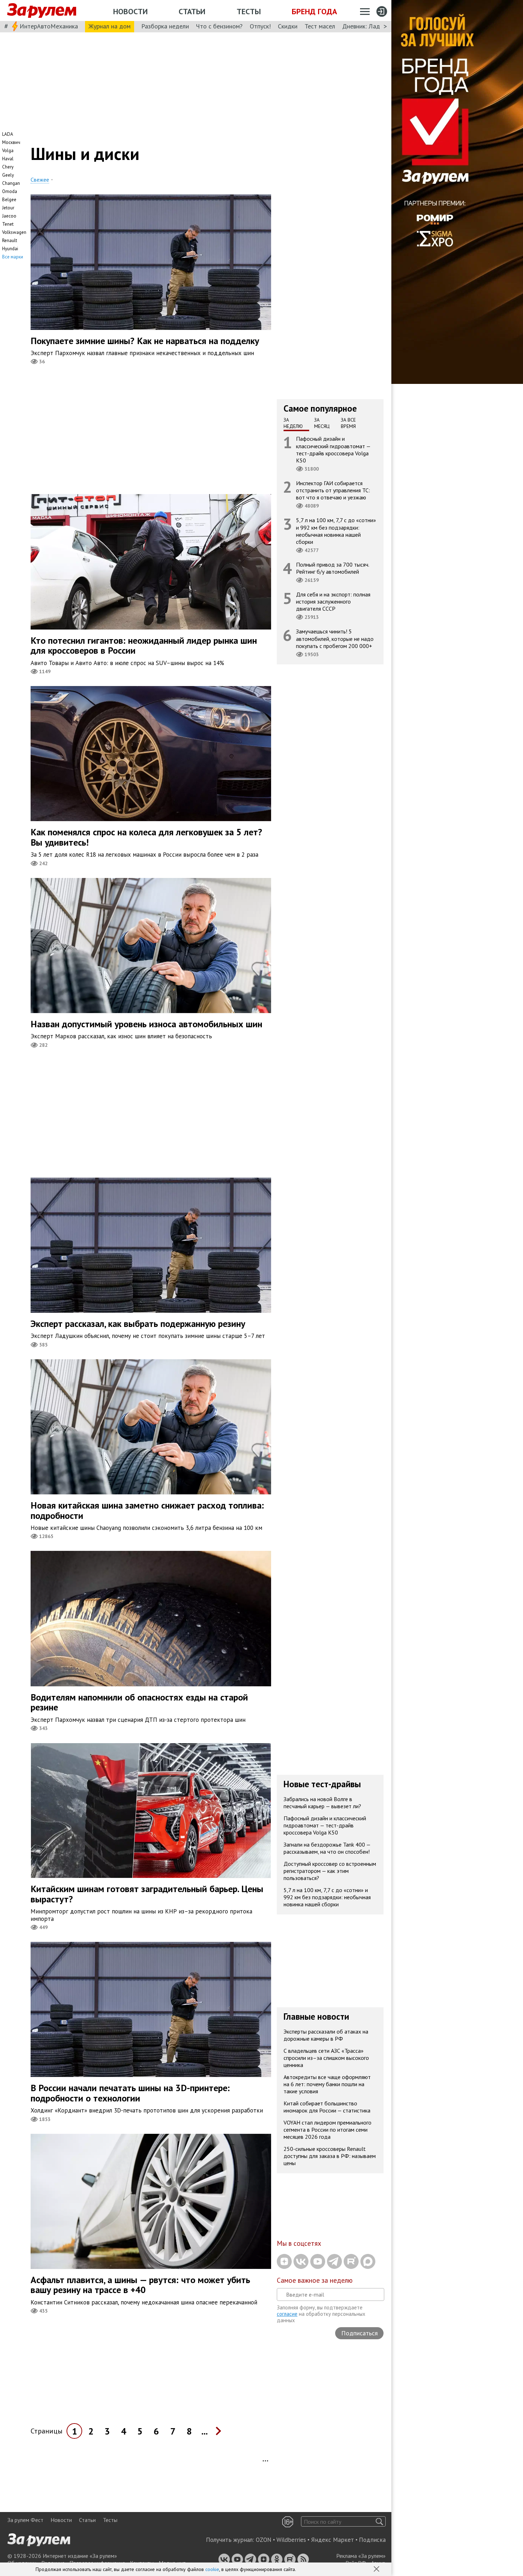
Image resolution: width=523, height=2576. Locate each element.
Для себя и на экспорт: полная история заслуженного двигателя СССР (333, 601)
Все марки (13, 257)
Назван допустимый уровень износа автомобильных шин (146, 1024)
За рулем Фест (25, 2520)
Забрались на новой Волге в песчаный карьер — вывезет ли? (322, 1803)
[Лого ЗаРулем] (42, 11)
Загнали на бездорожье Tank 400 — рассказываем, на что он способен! (327, 1848)
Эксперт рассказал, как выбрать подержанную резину (138, 1324)
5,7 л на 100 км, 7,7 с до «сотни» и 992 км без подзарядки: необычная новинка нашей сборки (336, 531)
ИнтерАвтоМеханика (49, 26)
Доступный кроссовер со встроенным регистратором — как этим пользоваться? (330, 1871)
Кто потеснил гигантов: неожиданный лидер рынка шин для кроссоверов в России (144, 646)
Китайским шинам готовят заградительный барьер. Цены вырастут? (147, 1894)
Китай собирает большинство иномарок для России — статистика (327, 2107)
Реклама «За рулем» (361, 2556)
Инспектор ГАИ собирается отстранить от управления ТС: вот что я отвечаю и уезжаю (333, 490)
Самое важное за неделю (315, 2280)
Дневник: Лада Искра (372, 26)
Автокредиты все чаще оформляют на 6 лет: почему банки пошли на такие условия (327, 2084)
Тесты (249, 11)
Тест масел (320, 26)
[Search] (379, 2521)
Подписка (372, 2540)
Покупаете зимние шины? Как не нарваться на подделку (145, 341)
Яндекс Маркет (332, 2540)
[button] (377, 2570)
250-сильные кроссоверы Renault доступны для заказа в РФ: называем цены (330, 2156)
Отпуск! (260, 26)
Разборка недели (165, 26)
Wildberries (291, 2540)
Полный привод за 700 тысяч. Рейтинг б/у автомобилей (333, 568)
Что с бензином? (219, 26)
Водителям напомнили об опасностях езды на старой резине (139, 1702)
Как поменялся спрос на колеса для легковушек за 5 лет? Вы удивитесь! (146, 837)
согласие (287, 2314)
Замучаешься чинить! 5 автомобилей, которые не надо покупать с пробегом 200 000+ (335, 638)
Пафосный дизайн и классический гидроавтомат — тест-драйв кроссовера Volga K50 (333, 449)
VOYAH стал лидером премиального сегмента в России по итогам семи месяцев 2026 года (327, 2130)
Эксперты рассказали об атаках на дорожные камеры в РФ (326, 2035)
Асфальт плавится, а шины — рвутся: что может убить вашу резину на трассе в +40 (140, 2285)
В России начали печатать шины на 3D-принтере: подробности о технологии (130, 2093)
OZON (264, 2540)
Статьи (192, 11)
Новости (130, 11)
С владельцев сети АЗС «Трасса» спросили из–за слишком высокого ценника (326, 2058)
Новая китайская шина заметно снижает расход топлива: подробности (147, 1510)
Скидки (288, 26)
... (205, 2431)
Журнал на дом (110, 26)
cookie (212, 2569)
